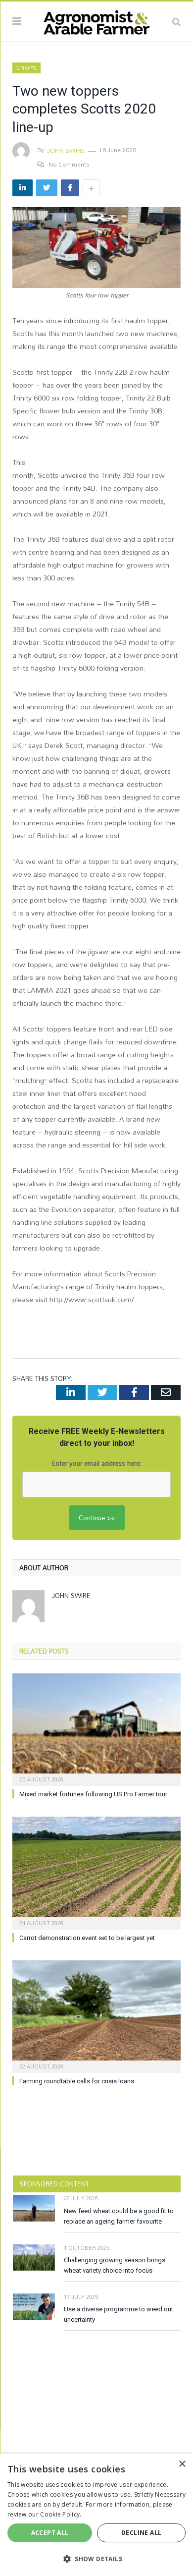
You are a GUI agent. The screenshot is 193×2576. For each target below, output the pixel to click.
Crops (26, 68)
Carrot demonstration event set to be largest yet (87, 1938)
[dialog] (96, 2515)
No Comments (69, 164)
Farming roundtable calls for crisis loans (77, 2081)
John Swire (66, 150)
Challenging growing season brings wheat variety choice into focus (115, 2265)
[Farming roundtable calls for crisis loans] (96, 2015)
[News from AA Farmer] (96, 20)
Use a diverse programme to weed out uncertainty (119, 2314)
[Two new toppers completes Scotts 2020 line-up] (96, 249)
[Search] (176, 21)
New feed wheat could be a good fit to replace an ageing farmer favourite (119, 2216)
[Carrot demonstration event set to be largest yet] (96, 1872)
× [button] (182, 2464)
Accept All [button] (50, 2533)
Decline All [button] (141, 2533)
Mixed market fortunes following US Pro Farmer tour (93, 1794)
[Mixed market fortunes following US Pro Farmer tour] (96, 1728)
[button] (96, 2559)
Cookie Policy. (61, 2514)
